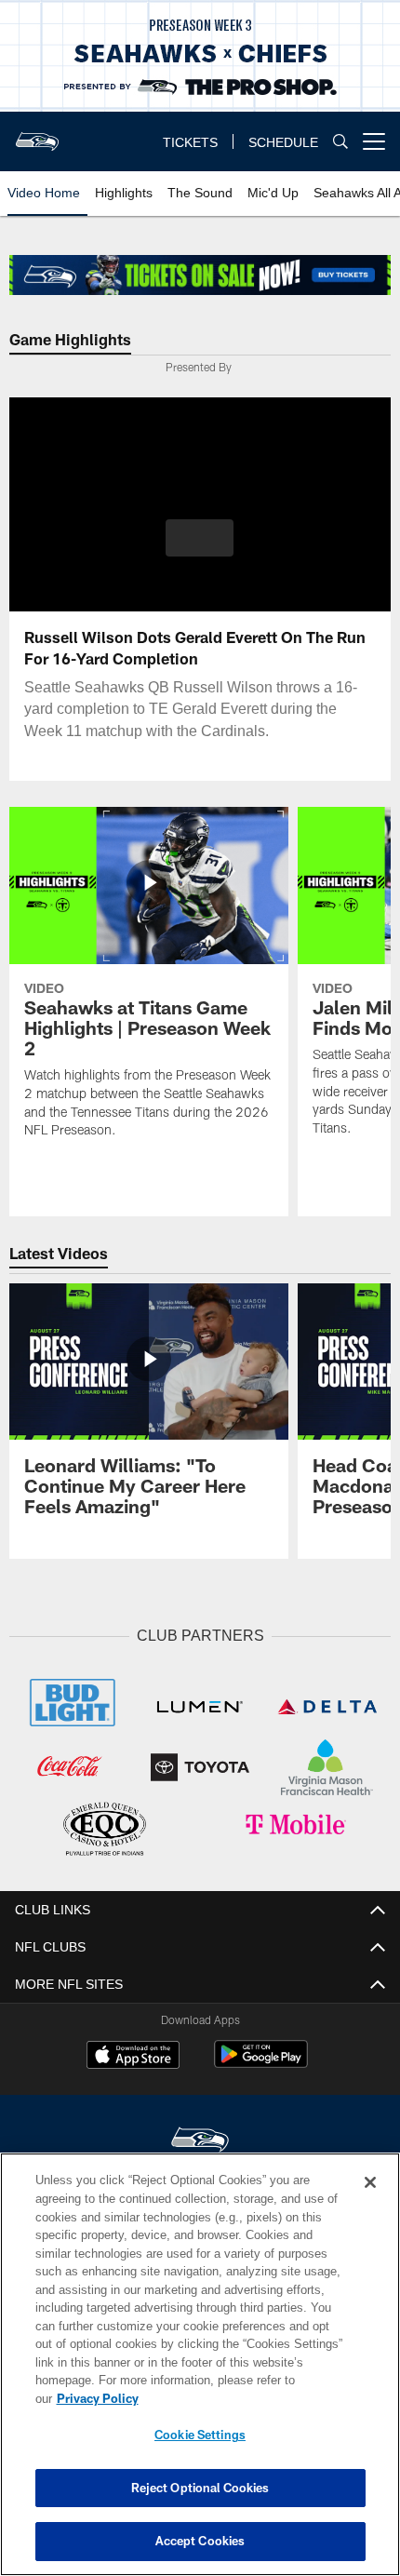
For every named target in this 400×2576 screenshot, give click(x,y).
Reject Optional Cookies (200, 2488)
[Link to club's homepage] (37, 134)
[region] (200, 2374)
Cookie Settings (200, 2435)
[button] (200, 538)
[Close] (370, 2201)
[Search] (340, 142)
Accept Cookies (200, 2541)
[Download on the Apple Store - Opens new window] (133, 2054)
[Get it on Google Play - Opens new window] (261, 2061)
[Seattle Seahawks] (200, 2138)
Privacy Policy (241, 2398)
